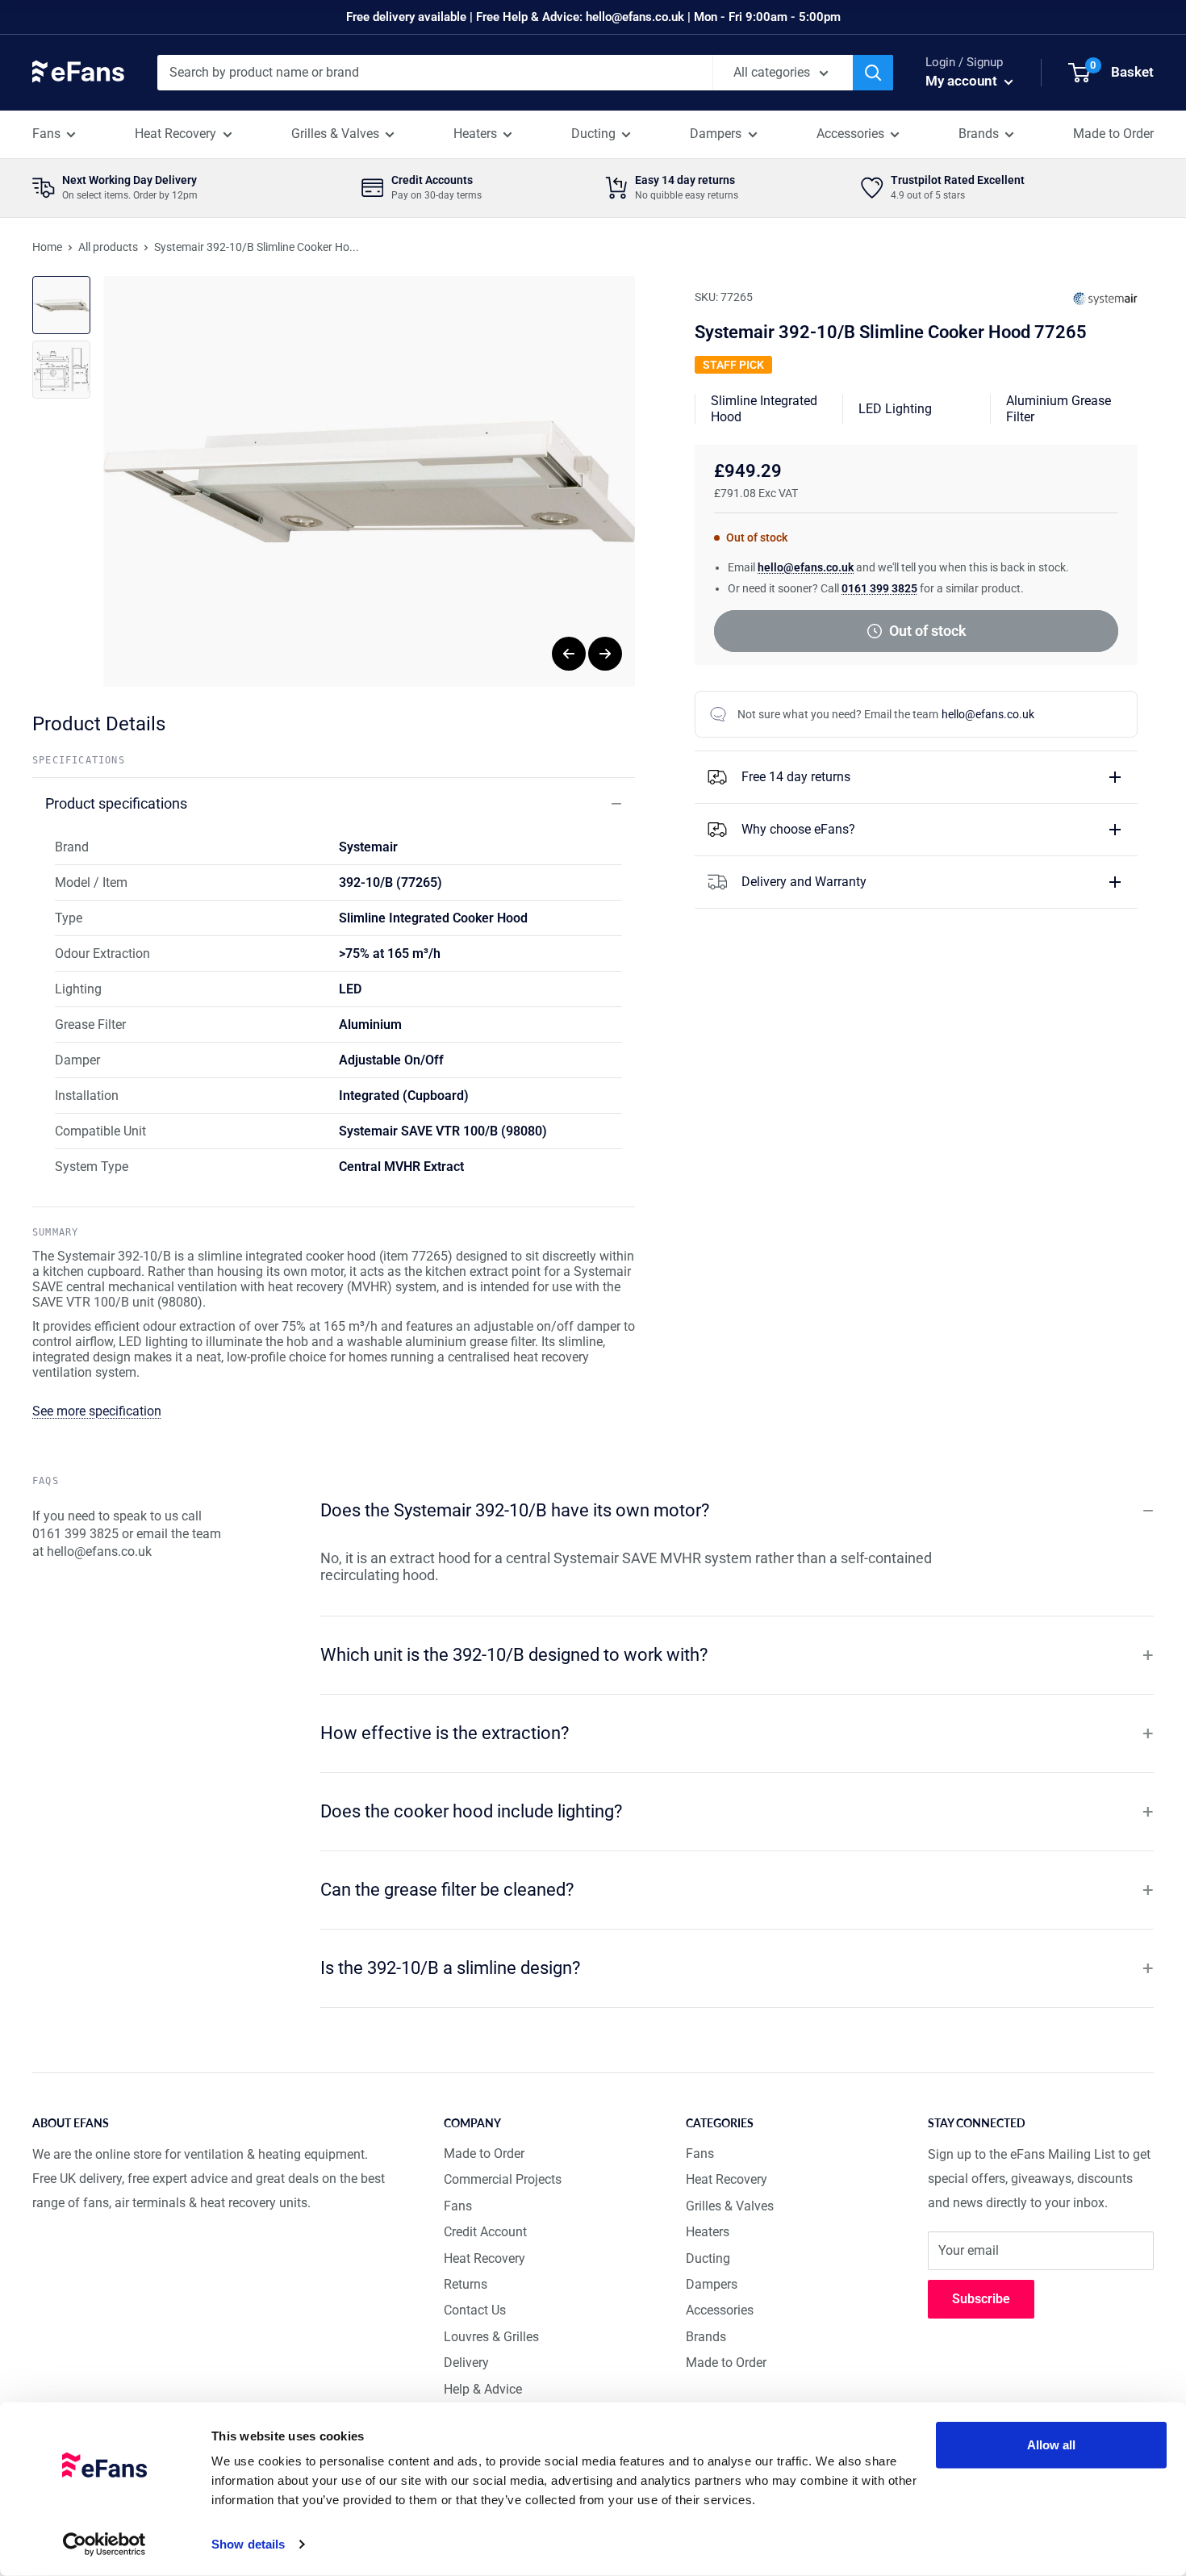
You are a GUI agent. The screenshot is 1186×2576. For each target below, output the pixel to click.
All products (108, 247)
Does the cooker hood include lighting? (471, 1811)
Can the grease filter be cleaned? (447, 1890)
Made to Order (1113, 134)
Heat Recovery (175, 134)
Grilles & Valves (335, 134)
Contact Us (475, 2310)
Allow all (1052, 2445)
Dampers (716, 134)
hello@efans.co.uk (806, 567)
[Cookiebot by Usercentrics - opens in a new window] (104, 2545)
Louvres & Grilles (491, 2337)
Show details (248, 2544)
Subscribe (981, 2299)
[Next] (605, 654)
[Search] (873, 73)
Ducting (593, 134)
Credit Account (485, 2232)
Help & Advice (483, 2389)
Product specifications (116, 803)
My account (963, 81)
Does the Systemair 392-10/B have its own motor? (515, 1510)
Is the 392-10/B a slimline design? (450, 1968)
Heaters (475, 134)
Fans (46, 134)
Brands (979, 134)
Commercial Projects (503, 2179)
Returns (466, 2284)
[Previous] (569, 654)
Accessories (850, 134)
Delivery (466, 2363)
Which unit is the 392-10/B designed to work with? (514, 1655)
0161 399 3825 (879, 588)
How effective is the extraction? (445, 1733)
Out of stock (928, 631)
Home (47, 247)
